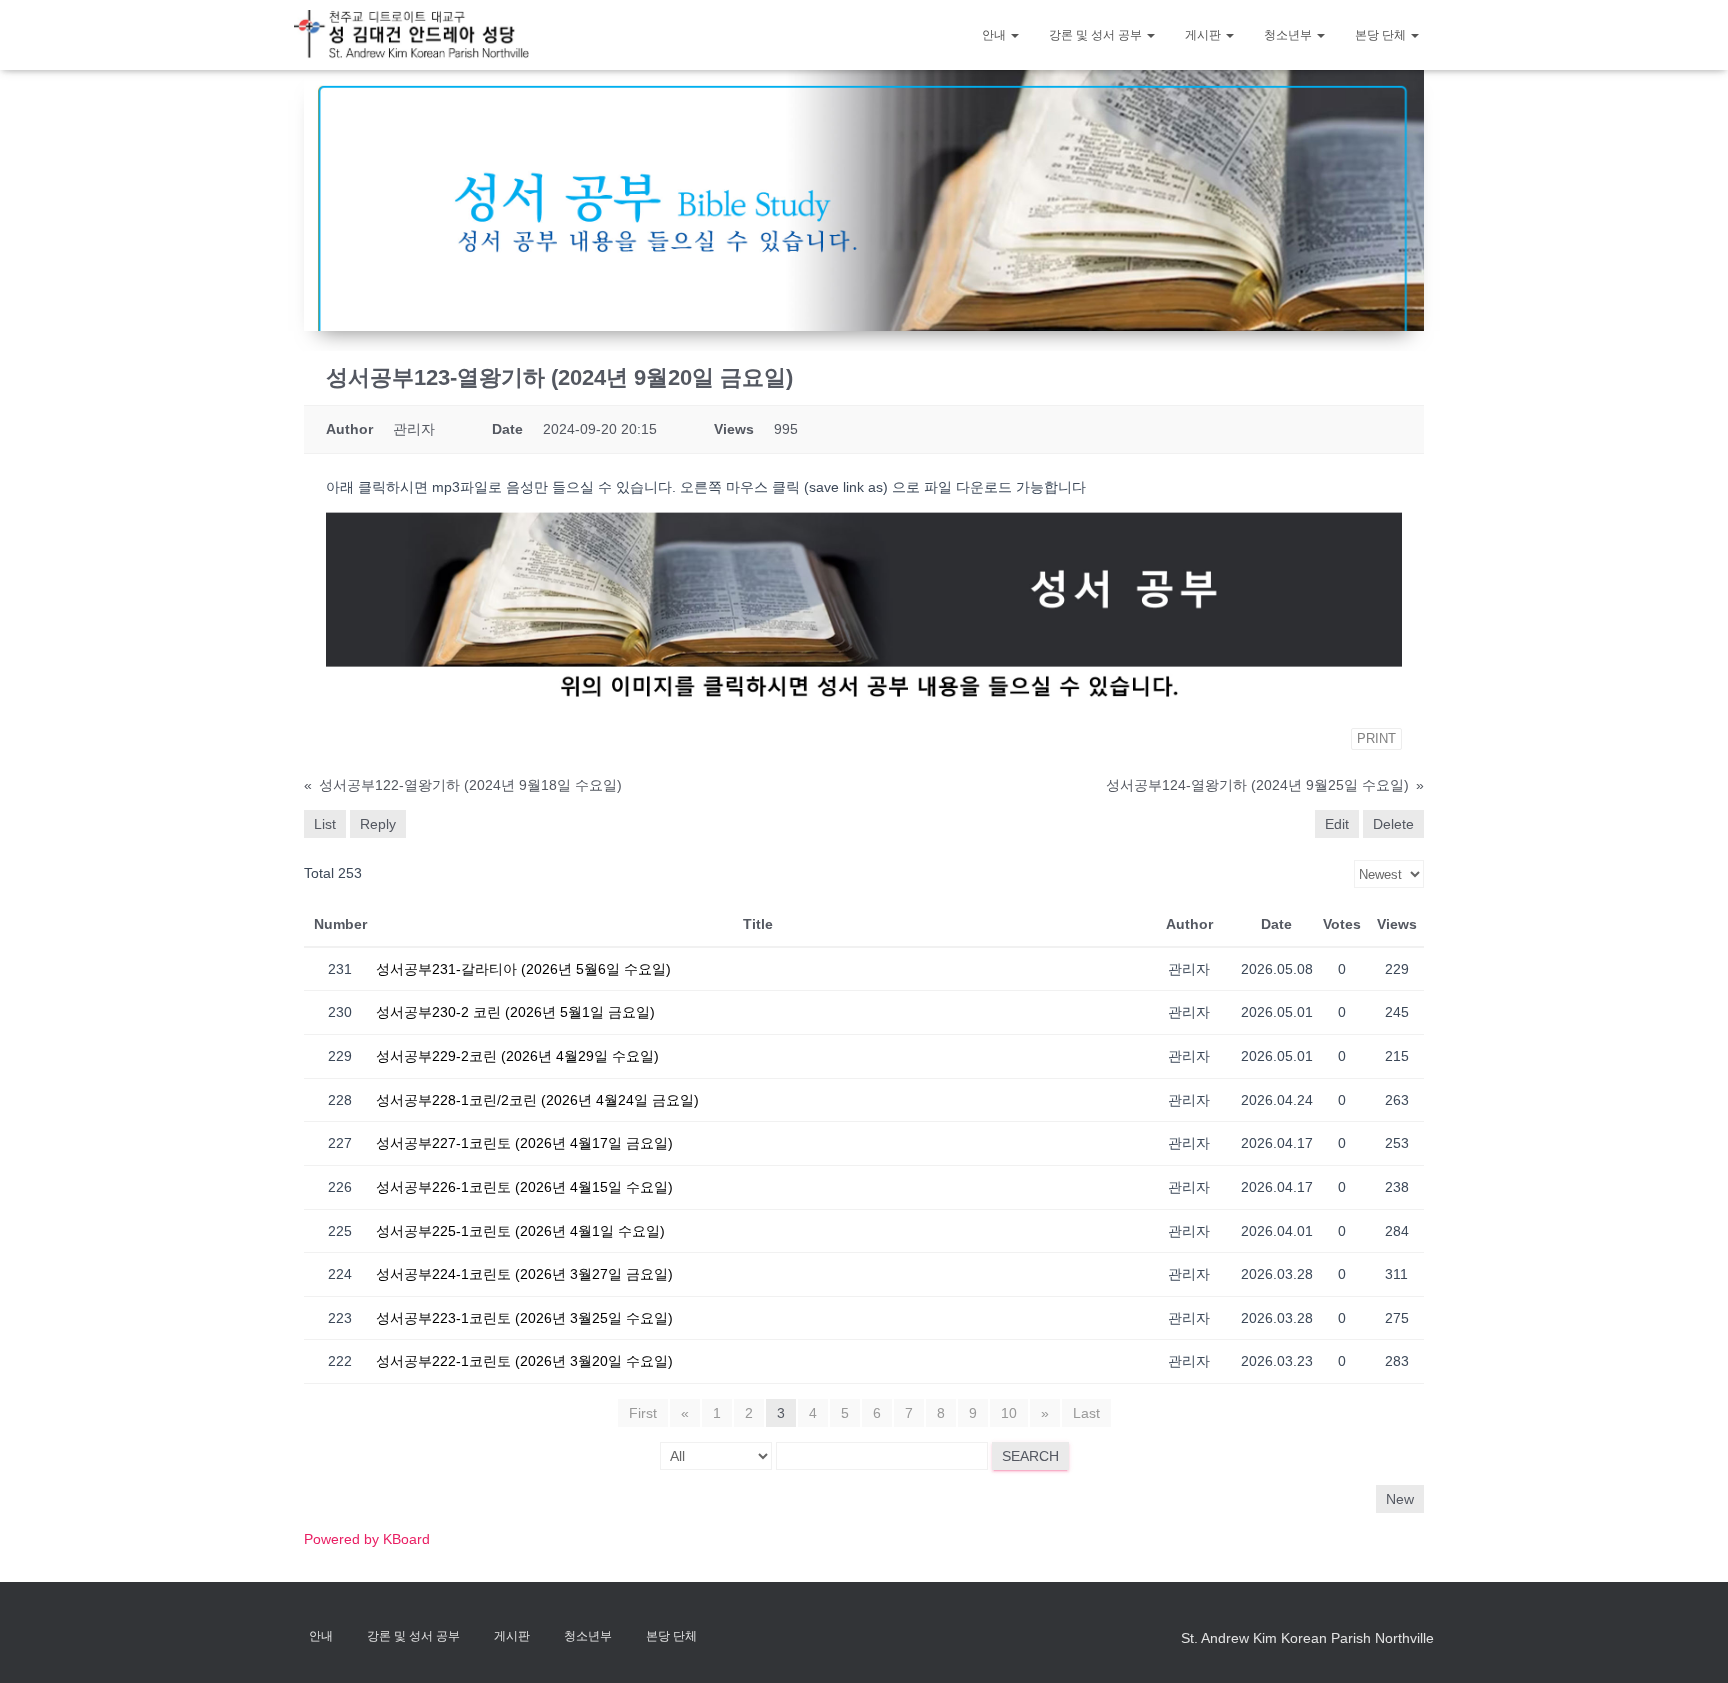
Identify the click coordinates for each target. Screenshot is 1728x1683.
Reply (378, 824)
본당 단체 (1382, 35)
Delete (1393, 824)
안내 (995, 35)
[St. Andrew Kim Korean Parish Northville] (411, 34)
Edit (1337, 824)
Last (1086, 1413)
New (1400, 1499)
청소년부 (1289, 35)
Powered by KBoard (367, 1539)
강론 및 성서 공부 (1097, 35)
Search (1030, 1456)
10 (1009, 1413)
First (643, 1413)
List (325, 824)
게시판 (1204, 35)
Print (1376, 738)
